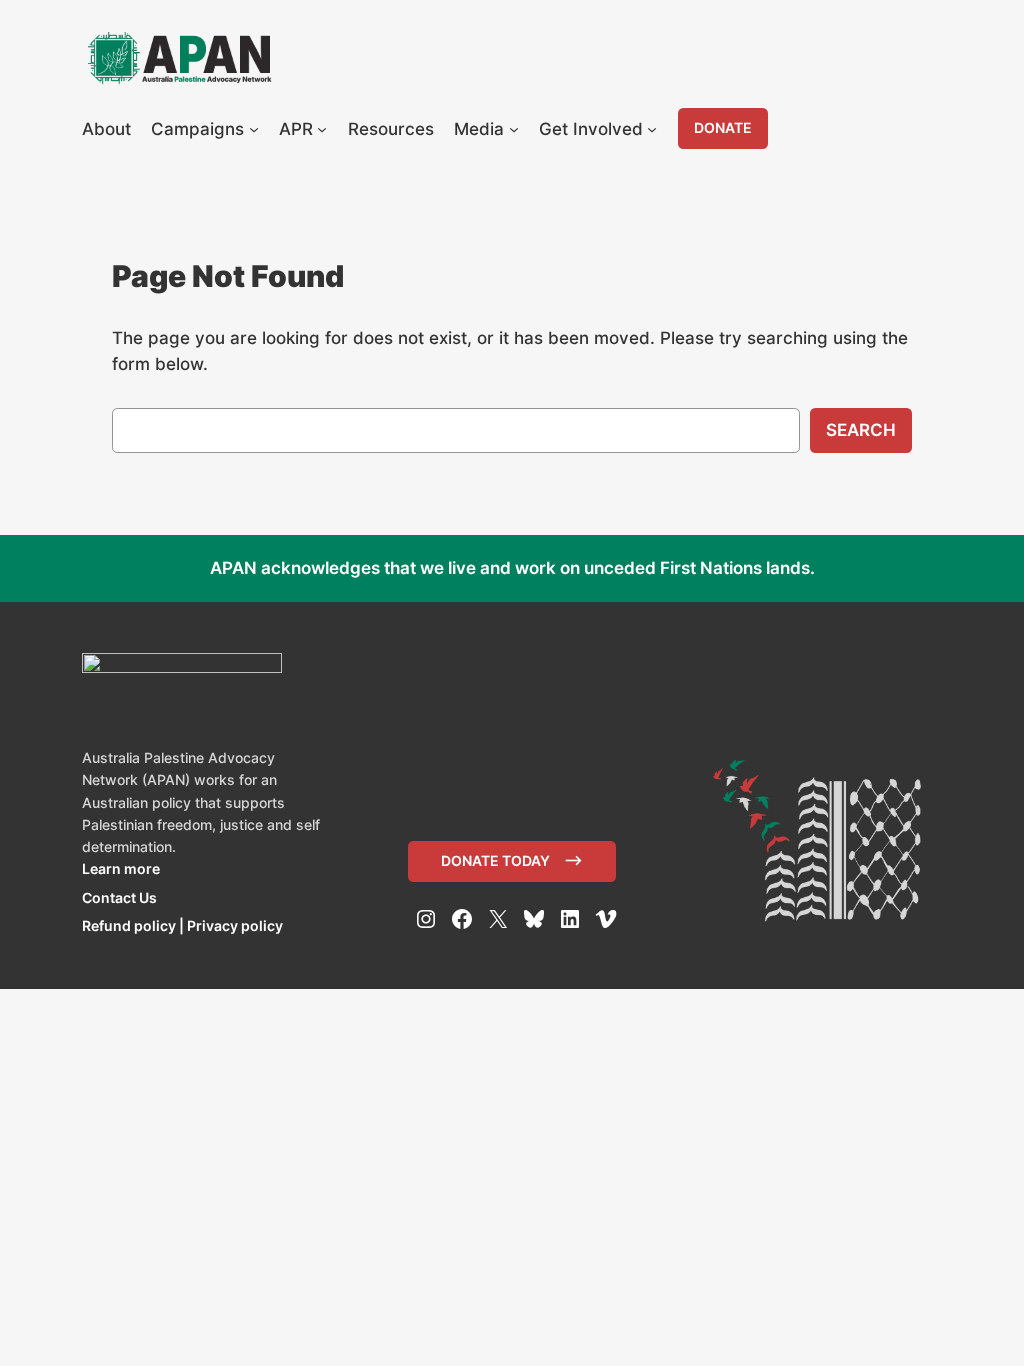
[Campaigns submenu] (254, 129)
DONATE (723, 127)
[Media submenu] (514, 129)
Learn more (121, 868)
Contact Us (119, 897)
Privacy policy (235, 925)
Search (861, 430)
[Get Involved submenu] (652, 129)
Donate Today (495, 860)
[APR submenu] (322, 129)
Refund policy (129, 925)
